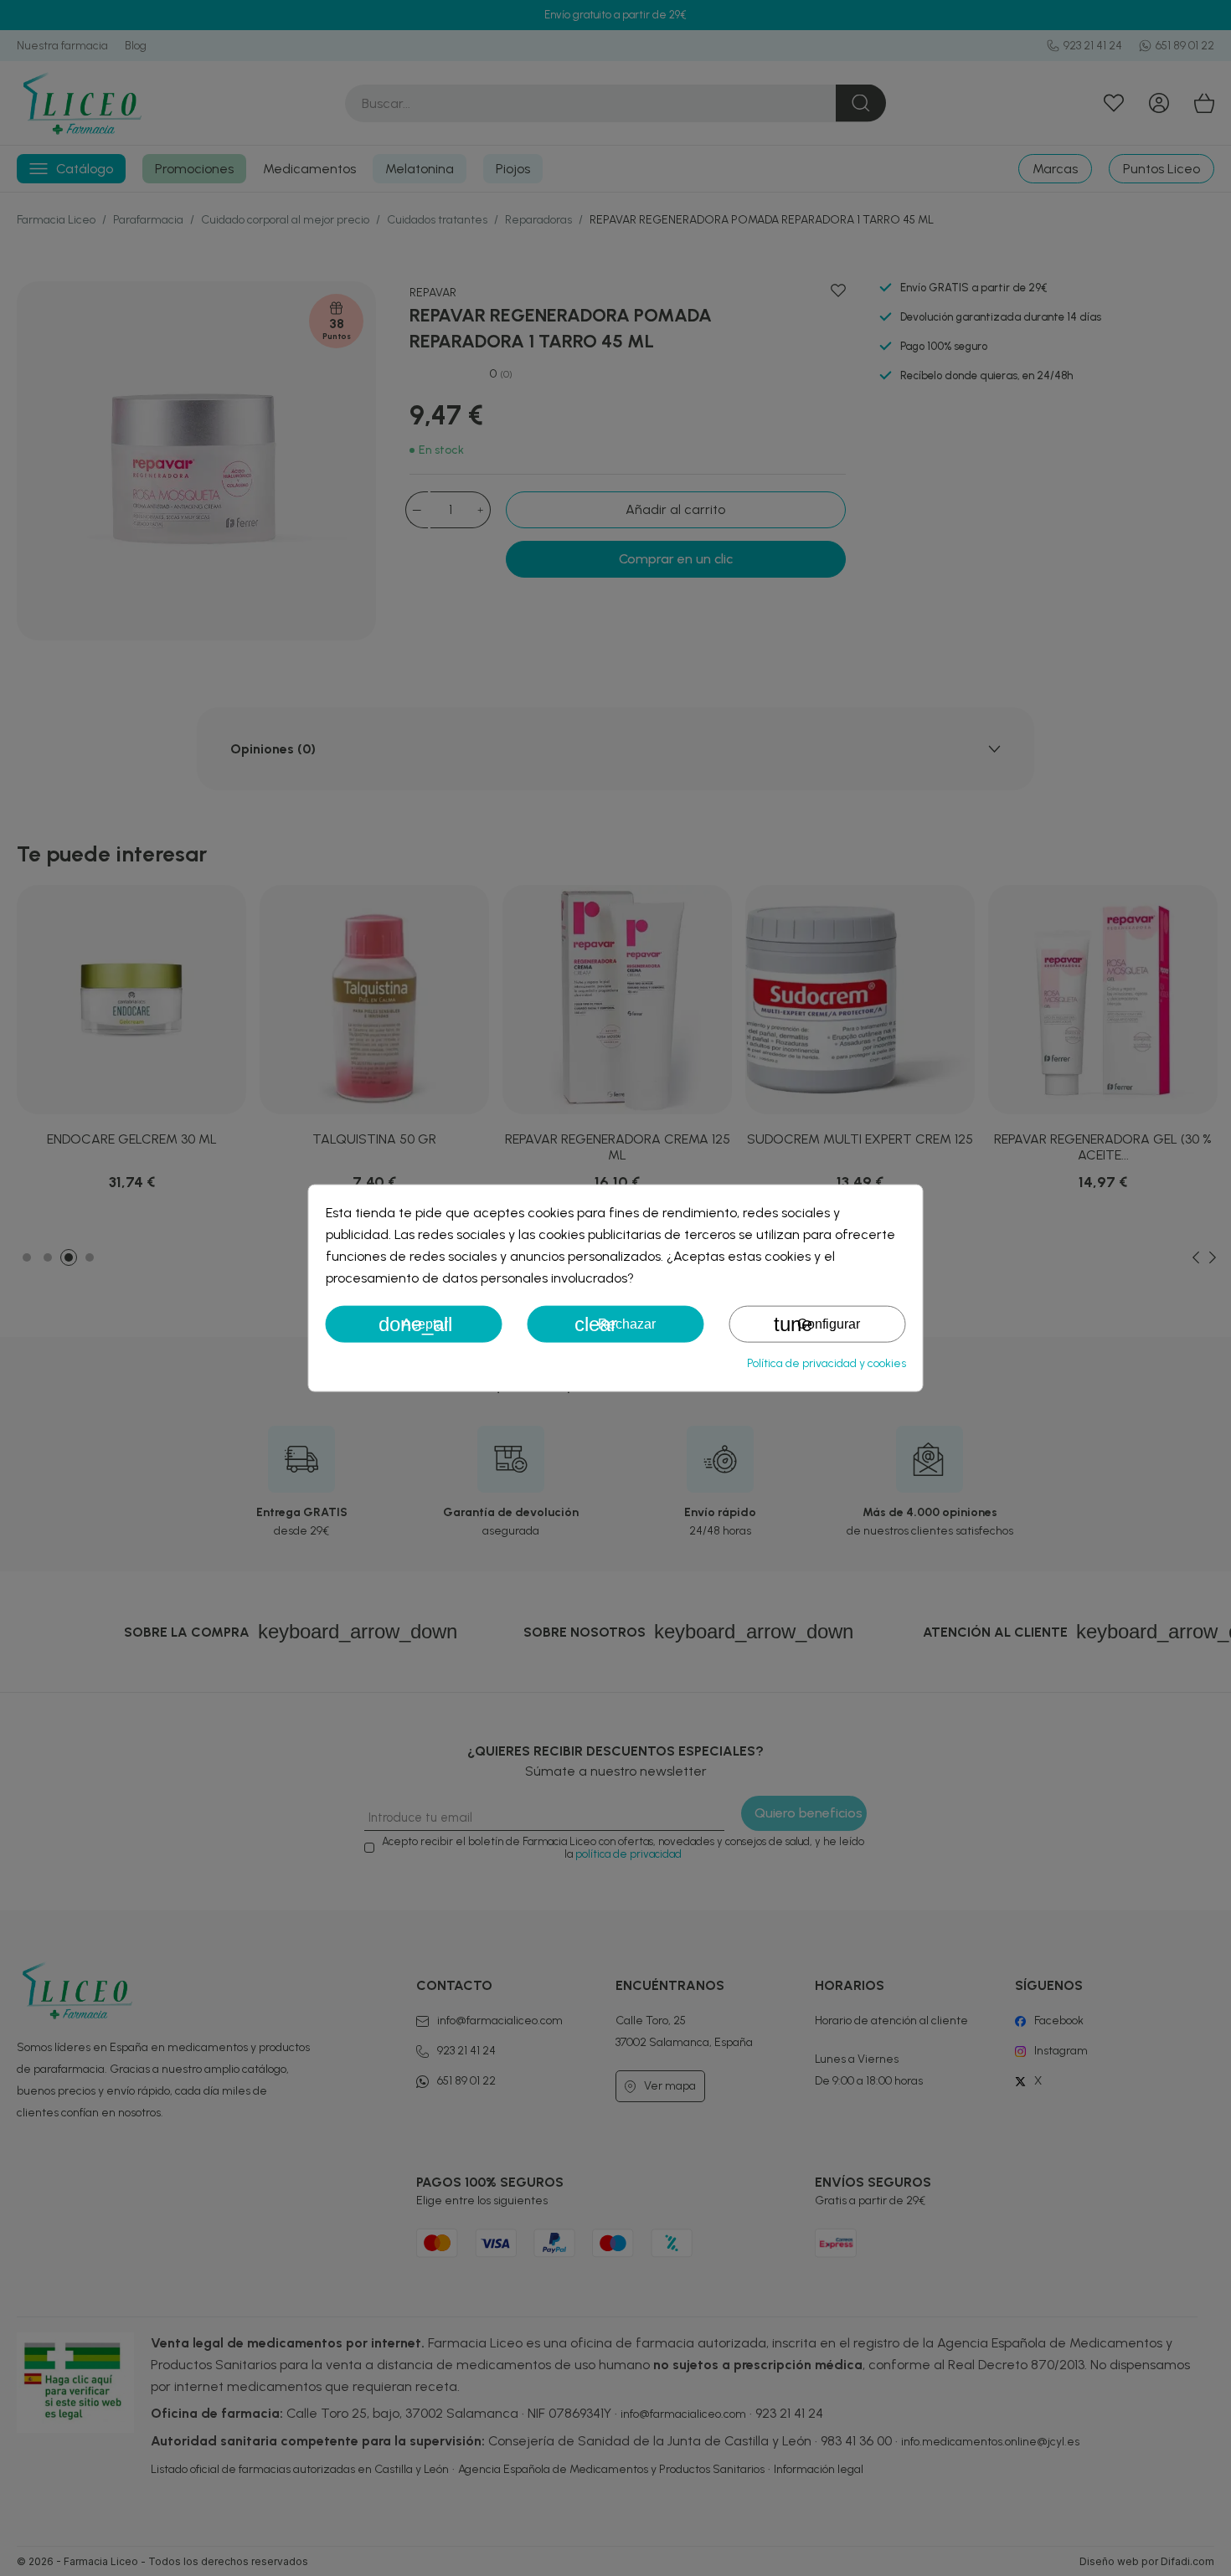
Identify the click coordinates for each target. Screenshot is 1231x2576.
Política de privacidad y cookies (827, 1363)
